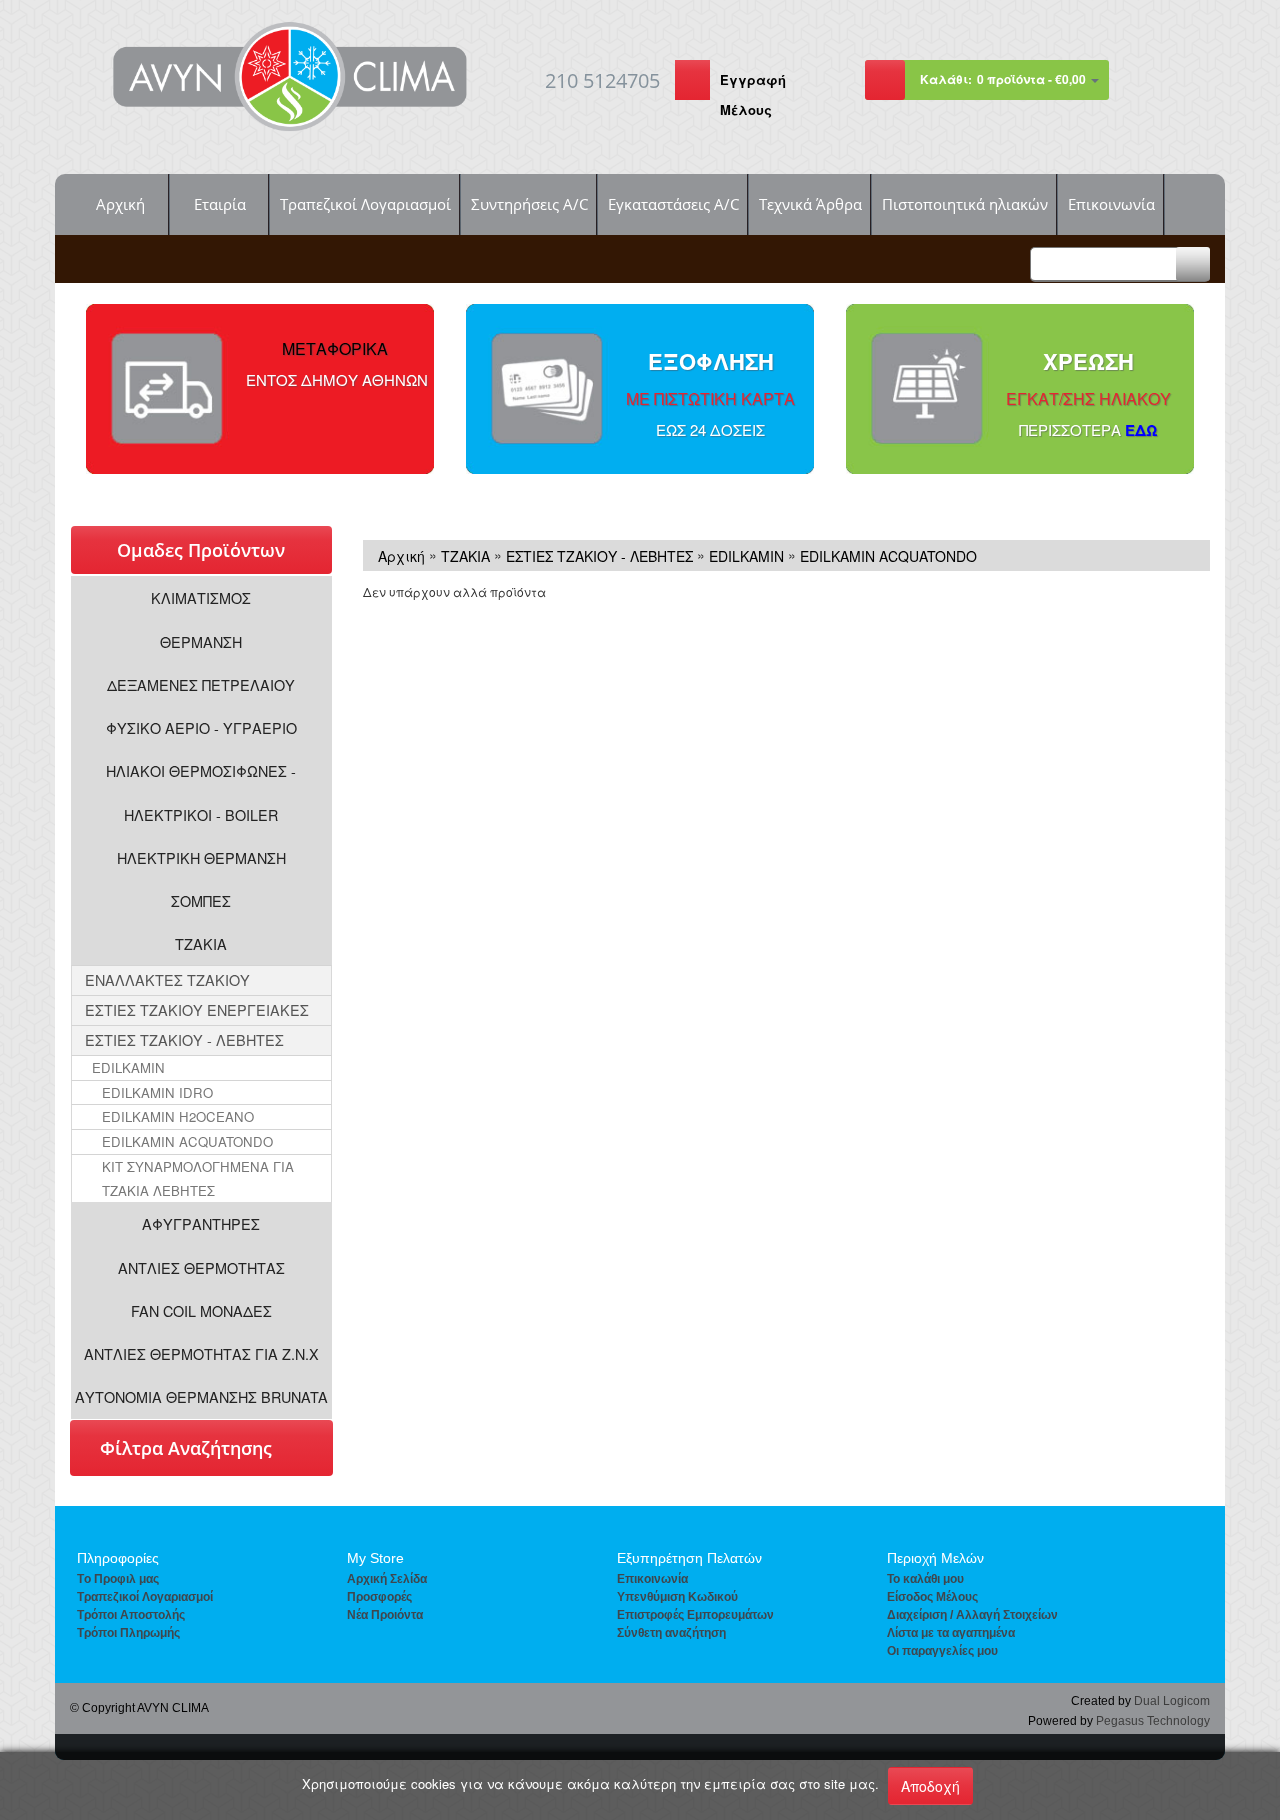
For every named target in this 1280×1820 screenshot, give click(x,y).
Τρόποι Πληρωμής (128, 1633)
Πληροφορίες (118, 1558)
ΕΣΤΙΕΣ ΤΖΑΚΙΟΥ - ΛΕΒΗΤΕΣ (184, 1039)
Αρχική (120, 204)
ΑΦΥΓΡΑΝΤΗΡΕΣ (201, 1223)
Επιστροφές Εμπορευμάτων (695, 1615)
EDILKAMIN (128, 1067)
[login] (692, 82)
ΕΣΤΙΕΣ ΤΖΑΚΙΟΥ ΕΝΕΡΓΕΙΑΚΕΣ (197, 1009)
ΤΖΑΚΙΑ (201, 943)
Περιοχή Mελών (935, 1558)
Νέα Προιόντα (385, 1615)
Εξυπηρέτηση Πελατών (689, 1558)
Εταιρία (220, 204)
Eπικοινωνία (652, 1579)
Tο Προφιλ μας (118, 1579)
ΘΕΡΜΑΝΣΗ (201, 641)
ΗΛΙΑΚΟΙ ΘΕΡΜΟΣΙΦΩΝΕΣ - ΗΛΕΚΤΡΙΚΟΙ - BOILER (201, 792)
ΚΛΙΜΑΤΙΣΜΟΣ (201, 597)
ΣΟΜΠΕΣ (201, 900)
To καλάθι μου (925, 1579)
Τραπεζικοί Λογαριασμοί (365, 204)
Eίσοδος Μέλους (932, 1597)
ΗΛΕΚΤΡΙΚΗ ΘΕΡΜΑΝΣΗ (201, 857)
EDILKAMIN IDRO (157, 1092)
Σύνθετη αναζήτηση (671, 1633)
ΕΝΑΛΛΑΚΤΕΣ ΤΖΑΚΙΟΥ (167, 979)
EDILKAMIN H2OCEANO (178, 1116)
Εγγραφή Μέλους (753, 94)
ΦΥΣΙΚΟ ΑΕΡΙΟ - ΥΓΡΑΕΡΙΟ (201, 727)
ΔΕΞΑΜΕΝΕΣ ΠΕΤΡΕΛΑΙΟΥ (201, 684)
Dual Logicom (1172, 1701)
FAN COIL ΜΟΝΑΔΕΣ (201, 1310)
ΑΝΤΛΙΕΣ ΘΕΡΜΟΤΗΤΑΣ (201, 1267)
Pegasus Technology (1153, 1721)
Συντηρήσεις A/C (529, 204)
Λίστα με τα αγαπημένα (951, 1633)
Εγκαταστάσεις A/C (673, 204)
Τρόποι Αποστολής (131, 1615)
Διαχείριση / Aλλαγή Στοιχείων (972, 1615)
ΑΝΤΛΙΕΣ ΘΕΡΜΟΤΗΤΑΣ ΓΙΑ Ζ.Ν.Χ (201, 1353)
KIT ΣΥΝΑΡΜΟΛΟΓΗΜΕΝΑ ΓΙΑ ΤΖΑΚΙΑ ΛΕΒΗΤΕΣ (198, 1178)
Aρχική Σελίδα (387, 1579)
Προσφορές (379, 1597)
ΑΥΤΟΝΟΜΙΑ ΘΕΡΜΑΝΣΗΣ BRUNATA (201, 1396)
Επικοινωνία (1111, 204)
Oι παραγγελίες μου (942, 1651)
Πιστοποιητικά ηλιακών (965, 204)
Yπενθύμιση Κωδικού (677, 1597)
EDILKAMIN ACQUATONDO (187, 1141)
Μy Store (375, 1558)
